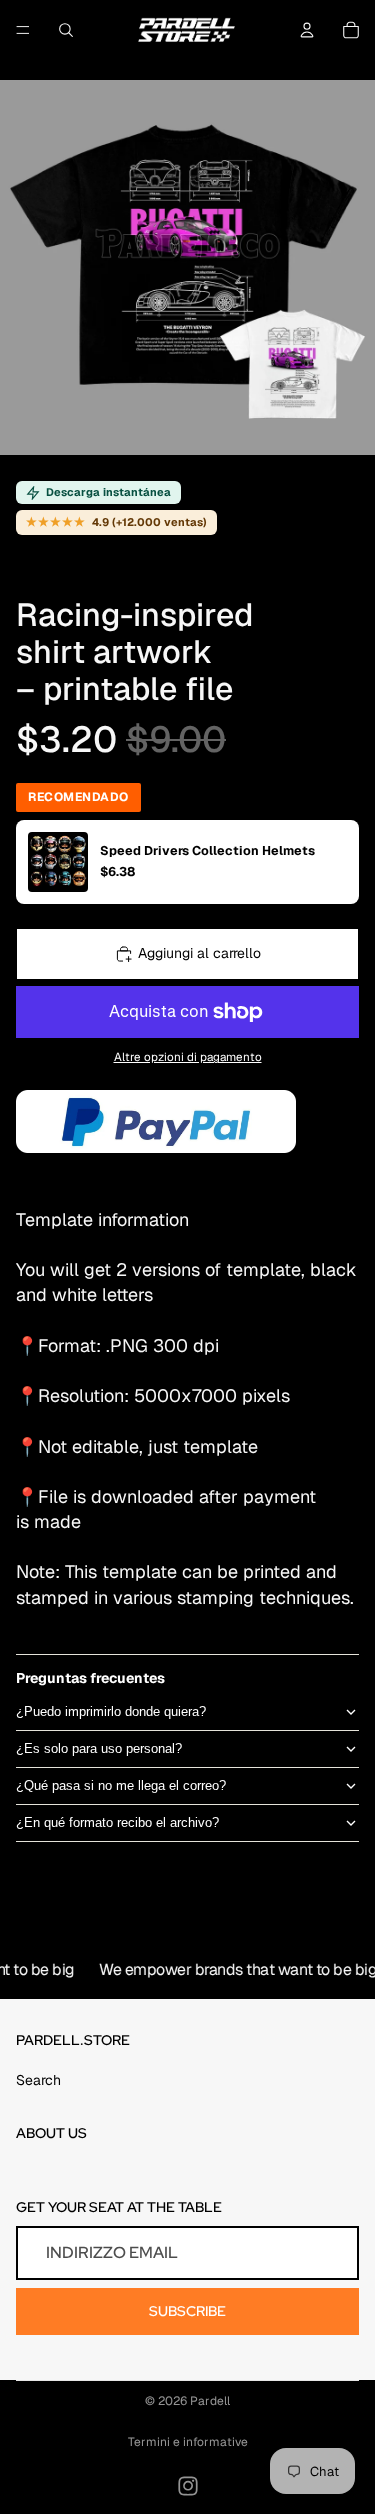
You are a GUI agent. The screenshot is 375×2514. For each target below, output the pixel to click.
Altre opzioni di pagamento (188, 1056)
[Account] (307, 30)
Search (38, 2080)
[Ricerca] (66, 30)
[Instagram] (188, 2486)
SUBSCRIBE (187, 2311)
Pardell (210, 2401)
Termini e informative (188, 2442)
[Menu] (23, 30)
